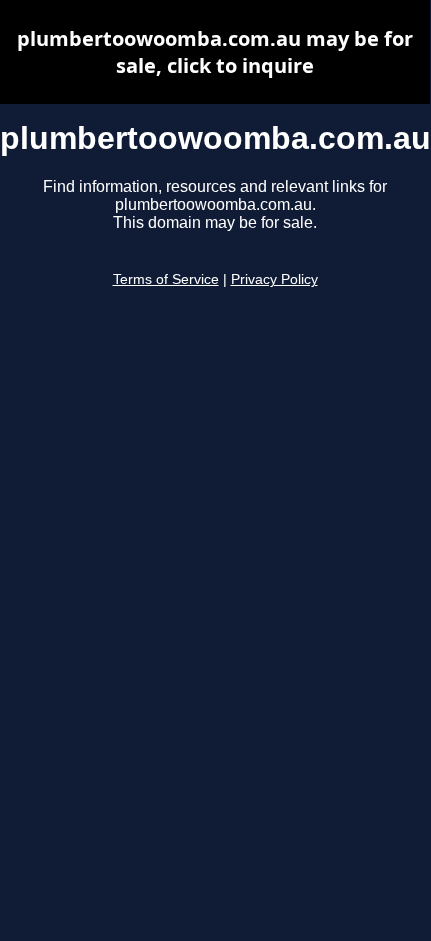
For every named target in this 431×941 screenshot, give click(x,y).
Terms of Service (166, 279)
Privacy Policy (274, 279)
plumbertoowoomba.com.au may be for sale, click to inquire (215, 52)
